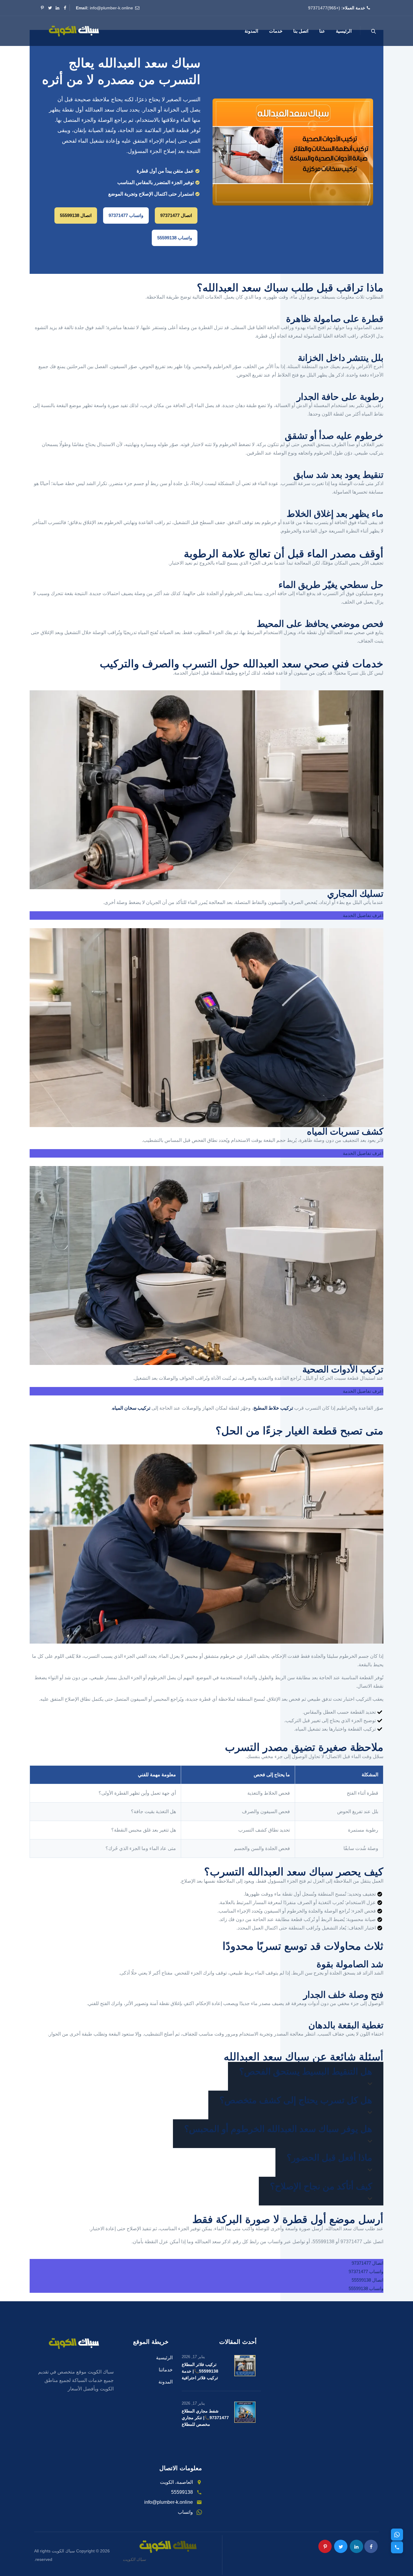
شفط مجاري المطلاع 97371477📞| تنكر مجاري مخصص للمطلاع (205, 2418)
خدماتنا (166, 2370)
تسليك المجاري (355, 894)
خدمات (276, 31)
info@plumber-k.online (111, 8)
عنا (322, 31)
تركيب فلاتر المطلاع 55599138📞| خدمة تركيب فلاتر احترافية (200, 2371)
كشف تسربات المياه (345, 1131)
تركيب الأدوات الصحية (343, 1369)
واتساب (185, 2512)
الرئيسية (344, 31)
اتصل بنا (301, 31)
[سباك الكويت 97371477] (74, 31)
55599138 (182, 2492)
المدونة (251, 31)
